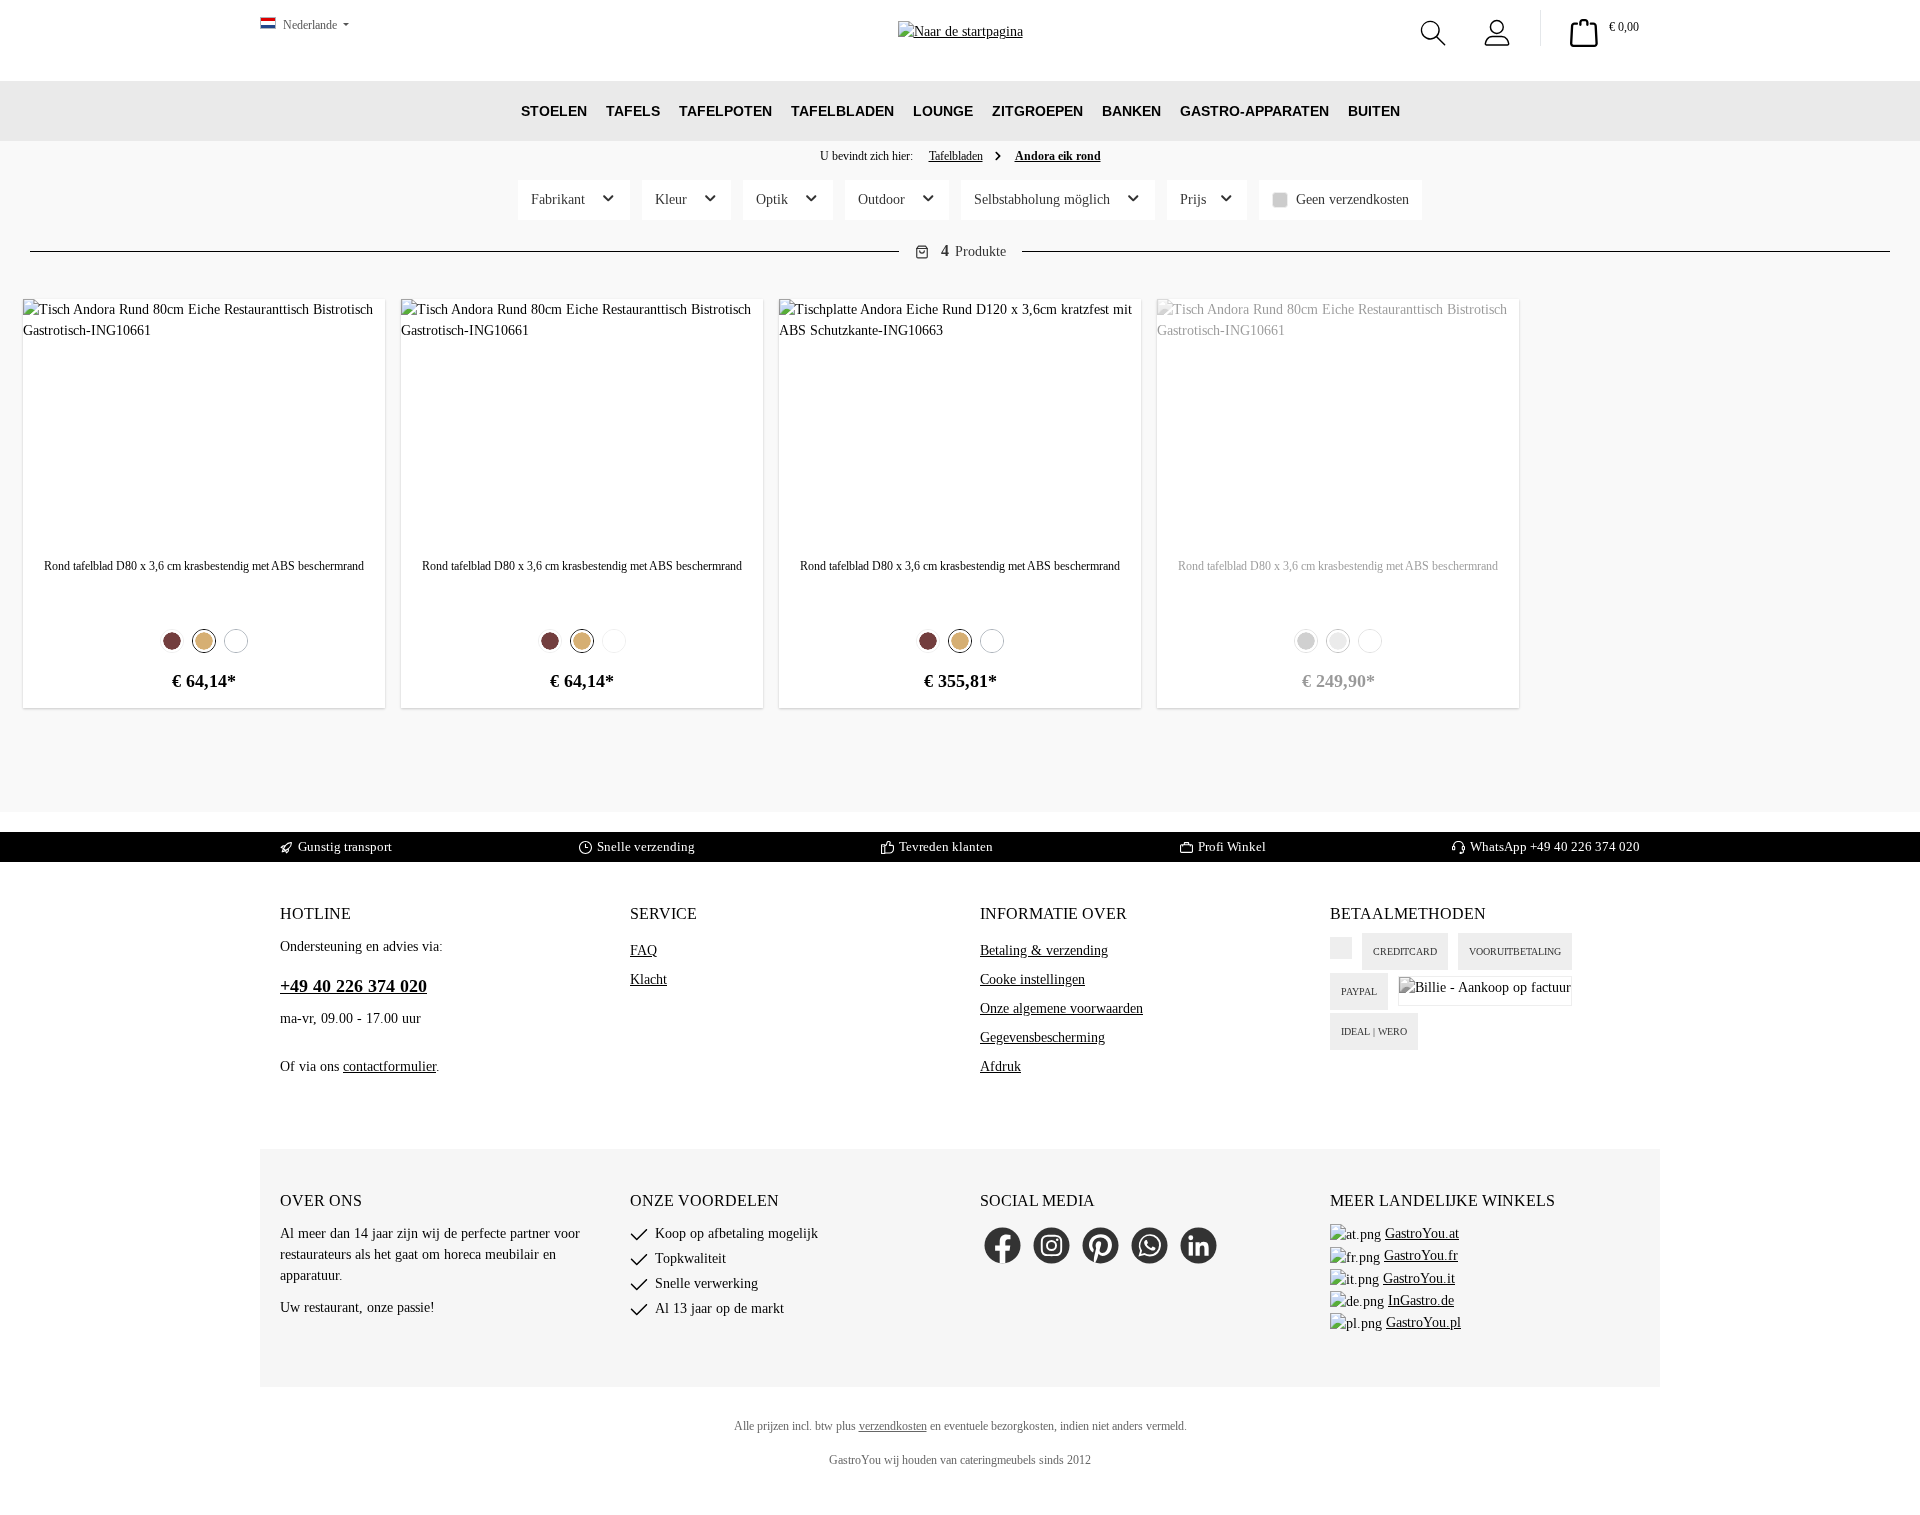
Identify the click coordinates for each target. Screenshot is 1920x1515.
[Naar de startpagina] (960, 60)
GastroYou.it (1419, 1278)
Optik (774, 199)
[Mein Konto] (1497, 28)
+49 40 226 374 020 (1585, 846)
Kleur (673, 199)
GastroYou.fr (1421, 1255)
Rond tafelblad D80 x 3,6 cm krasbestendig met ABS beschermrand (204, 566)
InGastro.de (1421, 1300)
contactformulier (389, 1066)
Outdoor (883, 199)
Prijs (1195, 199)
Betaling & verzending (1044, 950)
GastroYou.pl (1423, 1322)
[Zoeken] (1433, 28)
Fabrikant (560, 199)
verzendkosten (893, 1426)
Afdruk (1000, 1066)
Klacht (648, 979)
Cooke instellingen (1032, 979)
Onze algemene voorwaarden (1061, 1008)
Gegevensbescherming (1042, 1037)
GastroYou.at (1422, 1233)
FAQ (643, 950)
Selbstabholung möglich (1044, 199)
